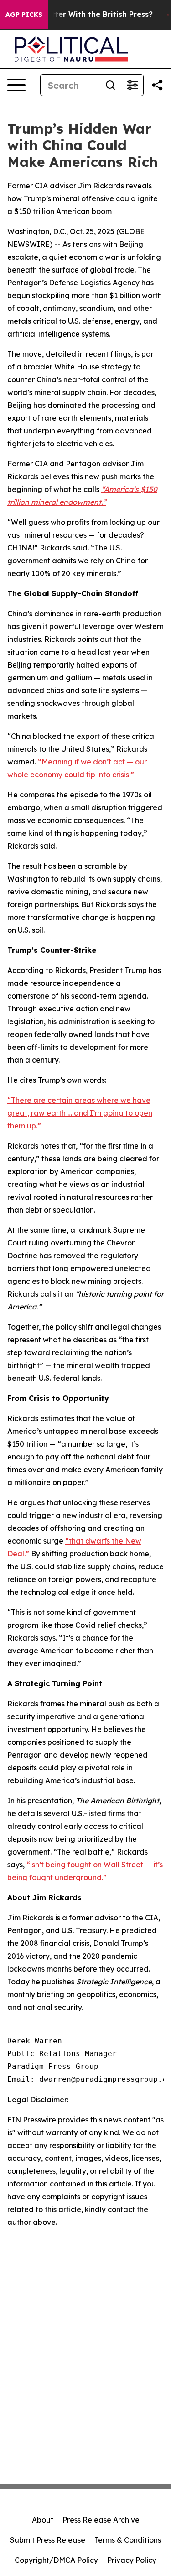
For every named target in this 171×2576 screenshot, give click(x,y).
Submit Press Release (48, 2540)
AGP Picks (24, 15)
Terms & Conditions (128, 2540)
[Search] (110, 85)
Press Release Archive (101, 2520)
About (43, 2520)
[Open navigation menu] (16, 85)
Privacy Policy (132, 2560)
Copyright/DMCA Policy (56, 2560)
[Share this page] (157, 85)
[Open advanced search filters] (132, 85)
